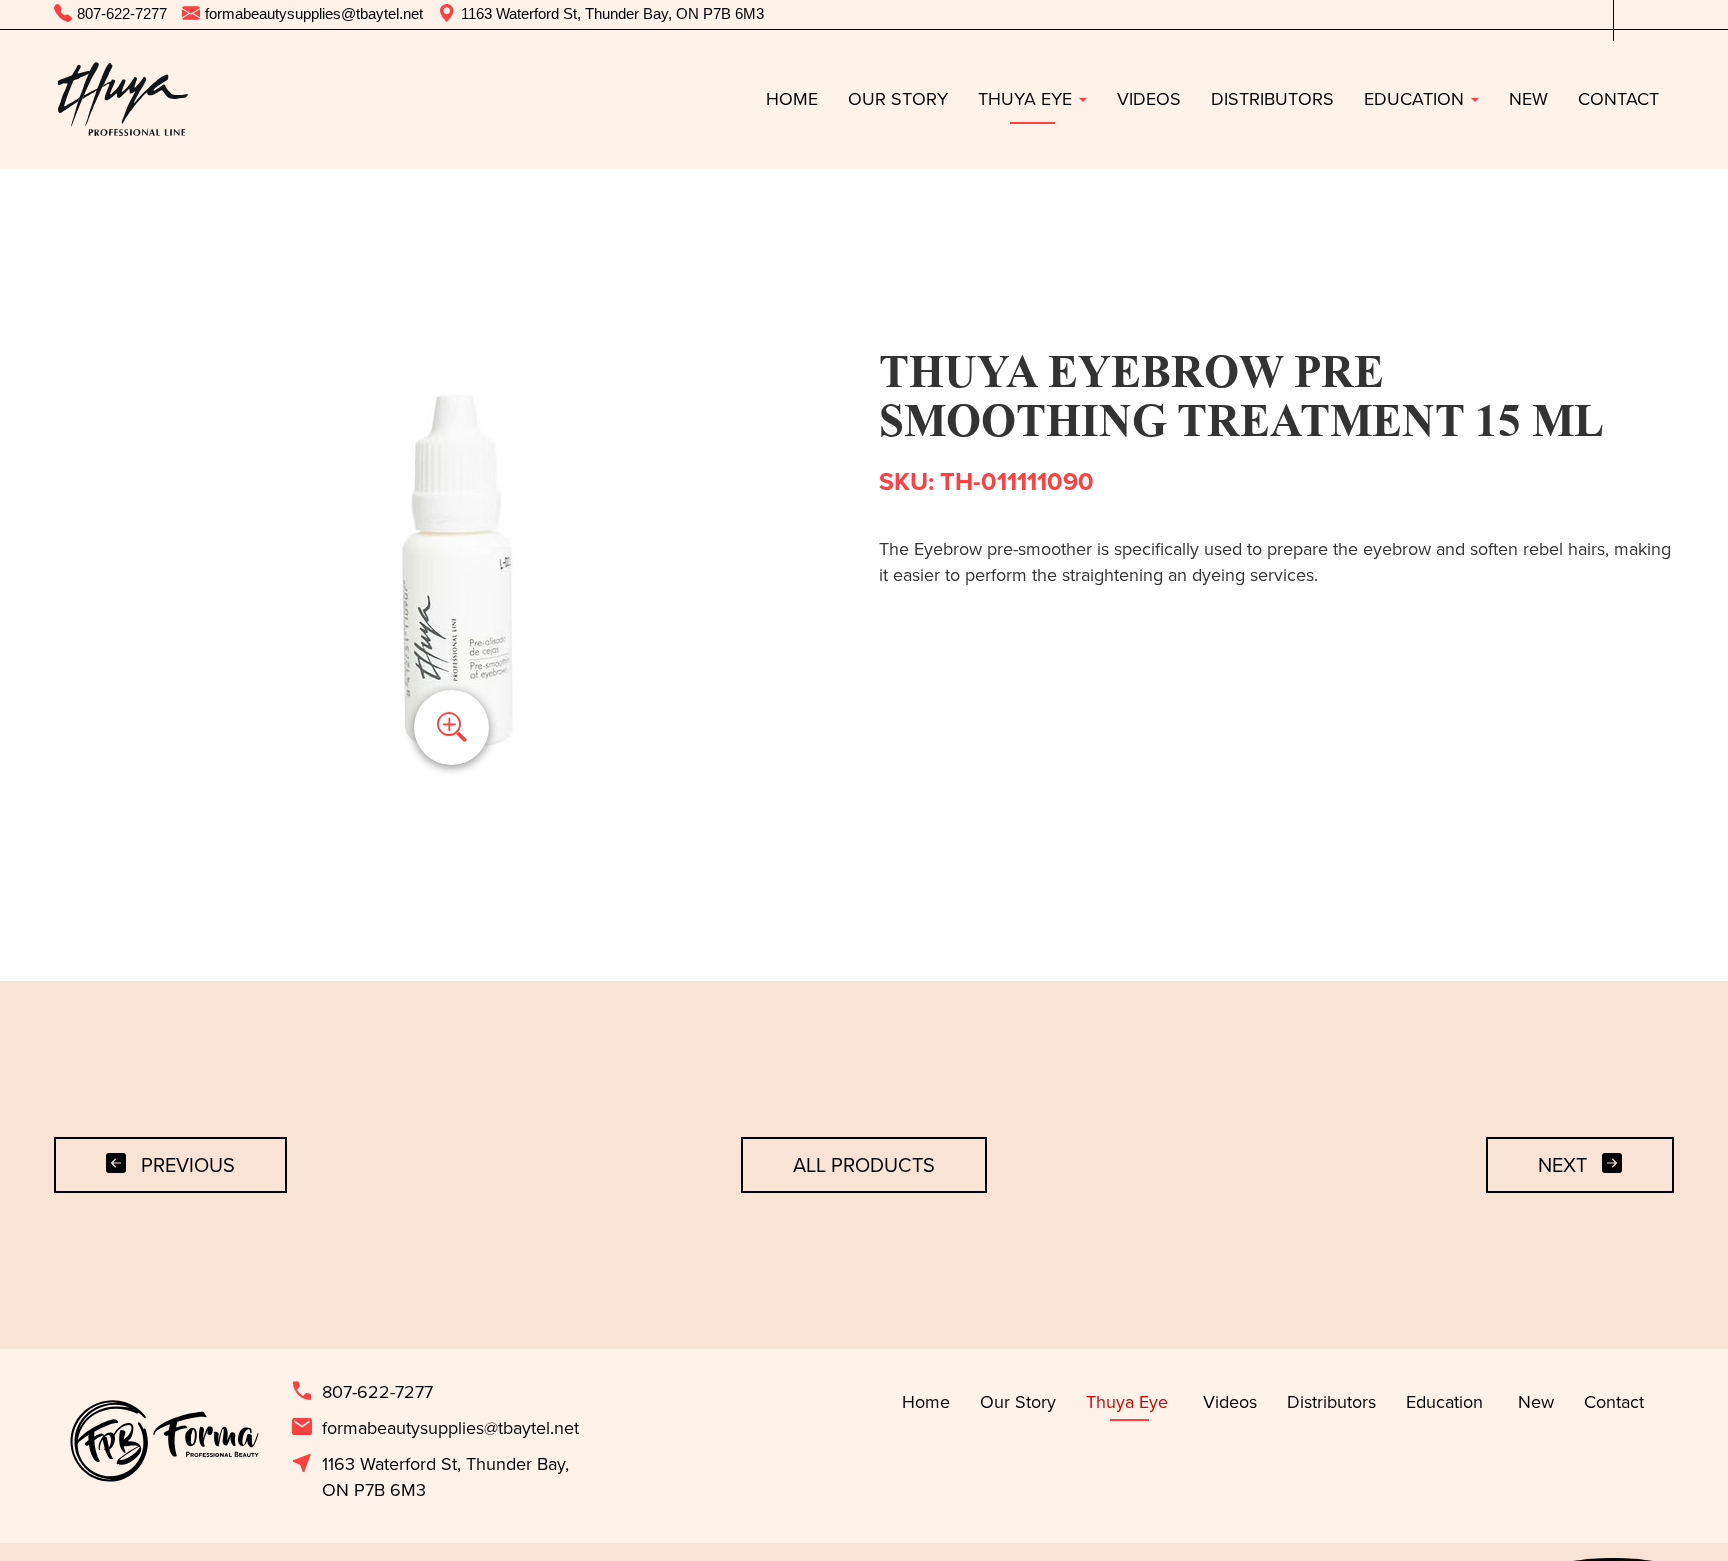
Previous (188, 1164)
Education (1416, 98)
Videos (1149, 98)
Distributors (1272, 98)
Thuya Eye (1027, 98)
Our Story (898, 98)
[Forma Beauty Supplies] (122, 99)
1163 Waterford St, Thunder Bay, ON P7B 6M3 (429, 1476)
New (1528, 98)
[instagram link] (1659, 14)
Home (792, 98)
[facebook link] (1628, 14)
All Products (864, 1164)
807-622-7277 (361, 1392)
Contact (1618, 98)
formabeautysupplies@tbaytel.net (434, 1428)
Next (1562, 1164)
